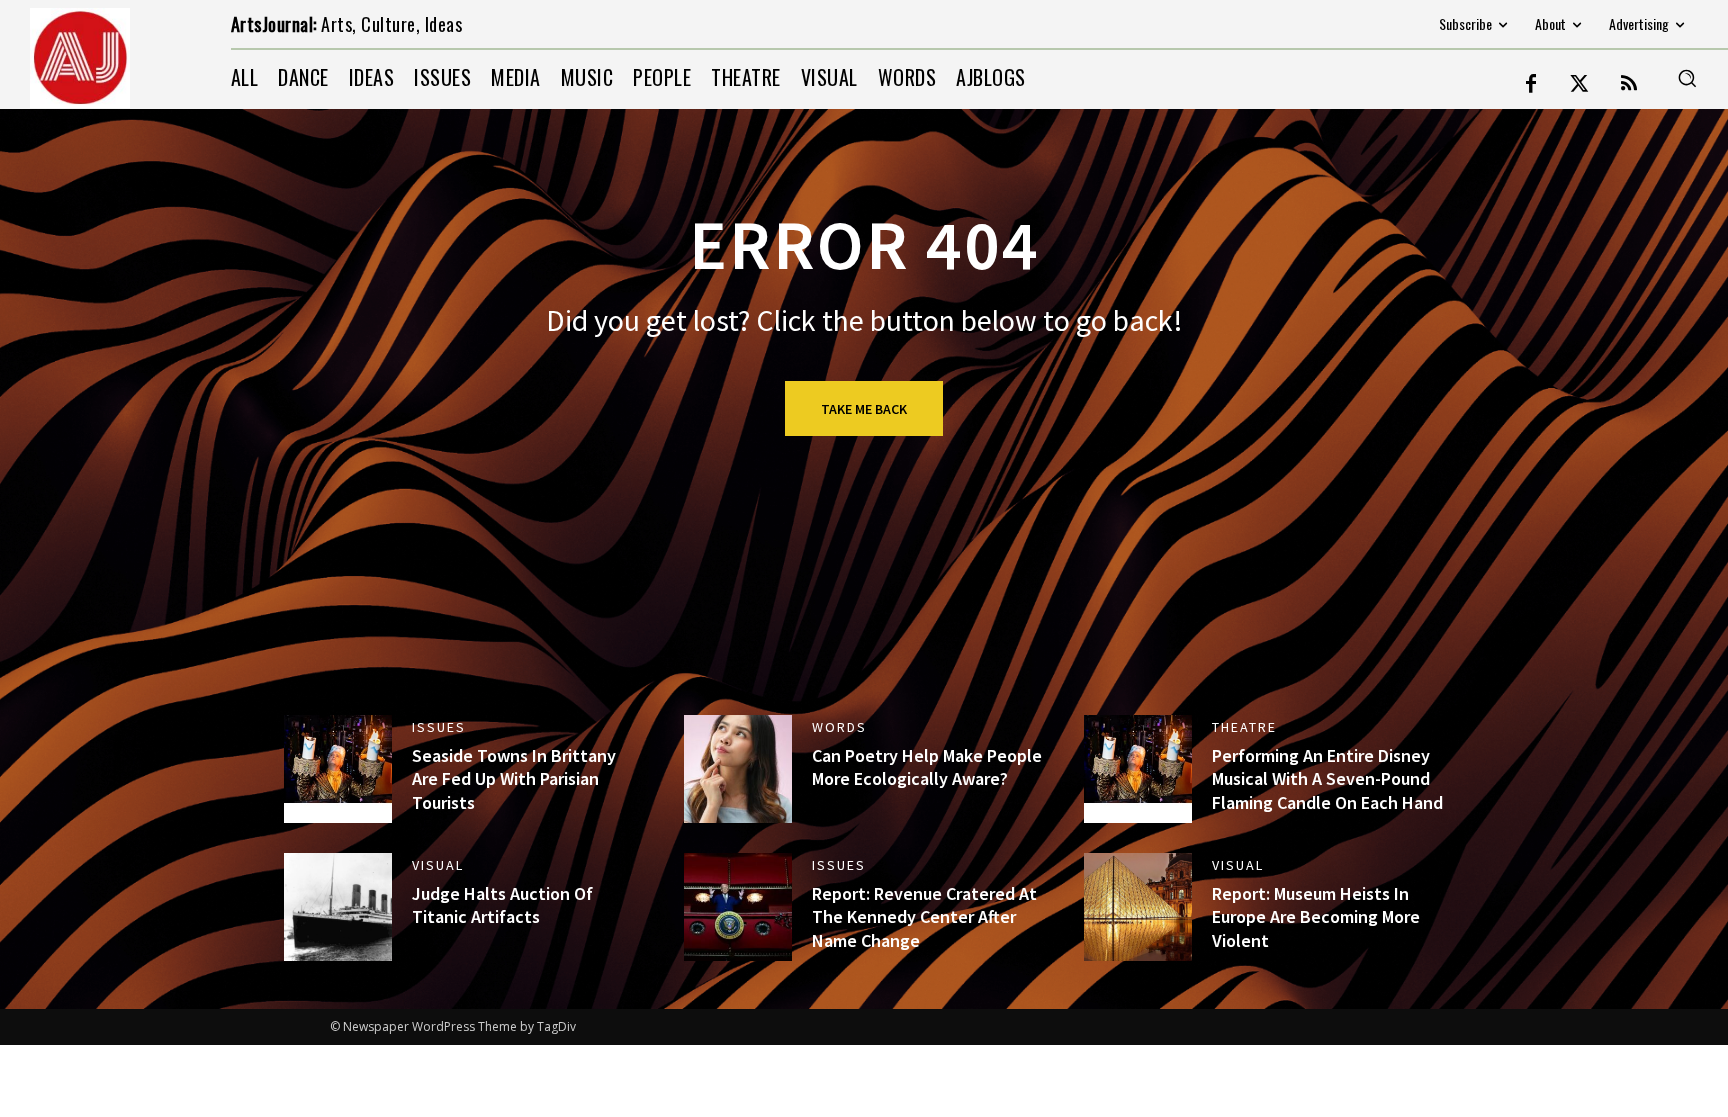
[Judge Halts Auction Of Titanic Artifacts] (338, 907)
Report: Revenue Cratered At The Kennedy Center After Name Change (924, 917)
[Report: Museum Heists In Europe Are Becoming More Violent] (1138, 907)
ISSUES (439, 727)
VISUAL (438, 865)
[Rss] (1629, 85)
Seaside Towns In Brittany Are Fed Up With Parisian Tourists (514, 779)
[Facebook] (1531, 85)
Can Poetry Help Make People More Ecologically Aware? (927, 767)
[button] (1687, 78)
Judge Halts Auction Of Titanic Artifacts (502, 905)
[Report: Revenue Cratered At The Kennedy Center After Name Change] (738, 907)
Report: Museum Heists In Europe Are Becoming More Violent (1316, 917)
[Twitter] (1580, 85)
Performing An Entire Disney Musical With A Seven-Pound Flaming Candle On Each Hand (1327, 779)
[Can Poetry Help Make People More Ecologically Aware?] (738, 769)
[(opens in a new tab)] (338, 769)
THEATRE (1244, 727)
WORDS (839, 727)
